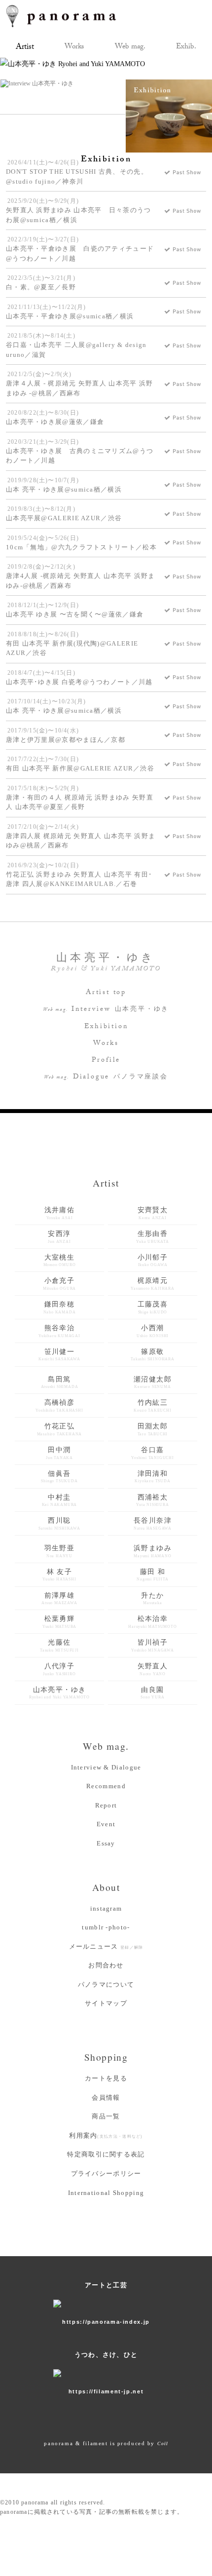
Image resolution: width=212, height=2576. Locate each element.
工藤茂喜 (153, 1307)
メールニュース (106, 1946)
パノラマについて (106, 1984)
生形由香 (153, 1237)
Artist (25, 48)
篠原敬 (153, 1355)
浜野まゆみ (153, 1551)
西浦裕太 (152, 1500)
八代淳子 (59, 1669)
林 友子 (59, 1575)
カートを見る (106, 2078)
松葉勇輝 (59, 1622)
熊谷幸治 (59, 1331)
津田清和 (152, 1477)
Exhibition (186, 48)
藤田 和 (152, 1575)
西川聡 (59, 1524)
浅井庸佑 (60, 1213)
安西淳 (59, 1237)
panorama (70, 16)
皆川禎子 (153, 1646)
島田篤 (60, 1383)
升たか (152, 1599)
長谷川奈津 (153, 1524)
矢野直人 (153, 1669)
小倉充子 (59, 1284)
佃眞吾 (59, 1477)
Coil (163, 2443)
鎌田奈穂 (60, 1307)
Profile (106, 1061)
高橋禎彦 (59, 1406)
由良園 (152, 1693)
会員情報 (106, 2097)
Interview (106, 1010)
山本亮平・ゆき (59, 1693)
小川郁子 (153, 1261)
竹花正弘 (60, 1429)
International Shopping (106, 2193)
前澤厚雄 (59, 1599)
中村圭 (60, 1500)
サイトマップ (106, 2003)
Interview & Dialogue (106, 1767)
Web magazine (130, 48)
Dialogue (106, 1077)
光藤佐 (59, 1646)
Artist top (106, 993)
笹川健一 (59, 1355)
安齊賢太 (153, 1213)
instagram (106, 1908)
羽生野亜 (60, 1551)
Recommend (106, 1786)
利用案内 (106, 2135)
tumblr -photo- (106, 1927)
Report (106, 1805)
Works (106, 1044)
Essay (106, 1843)
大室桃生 (60, 1261)
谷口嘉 (153, 1453)
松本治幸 (152, 1622)
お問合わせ (106, 1965)
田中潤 (59, 1453)
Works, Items (74, 48)
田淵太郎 (153, 1429)
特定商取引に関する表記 (106, 2154)
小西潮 (153, 1331)
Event (106, 1824)
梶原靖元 (153, 1284)
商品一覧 (106, 2116)
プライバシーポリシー (106, 2173)
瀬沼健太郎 (153, 1383)
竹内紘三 (152, 1406)
